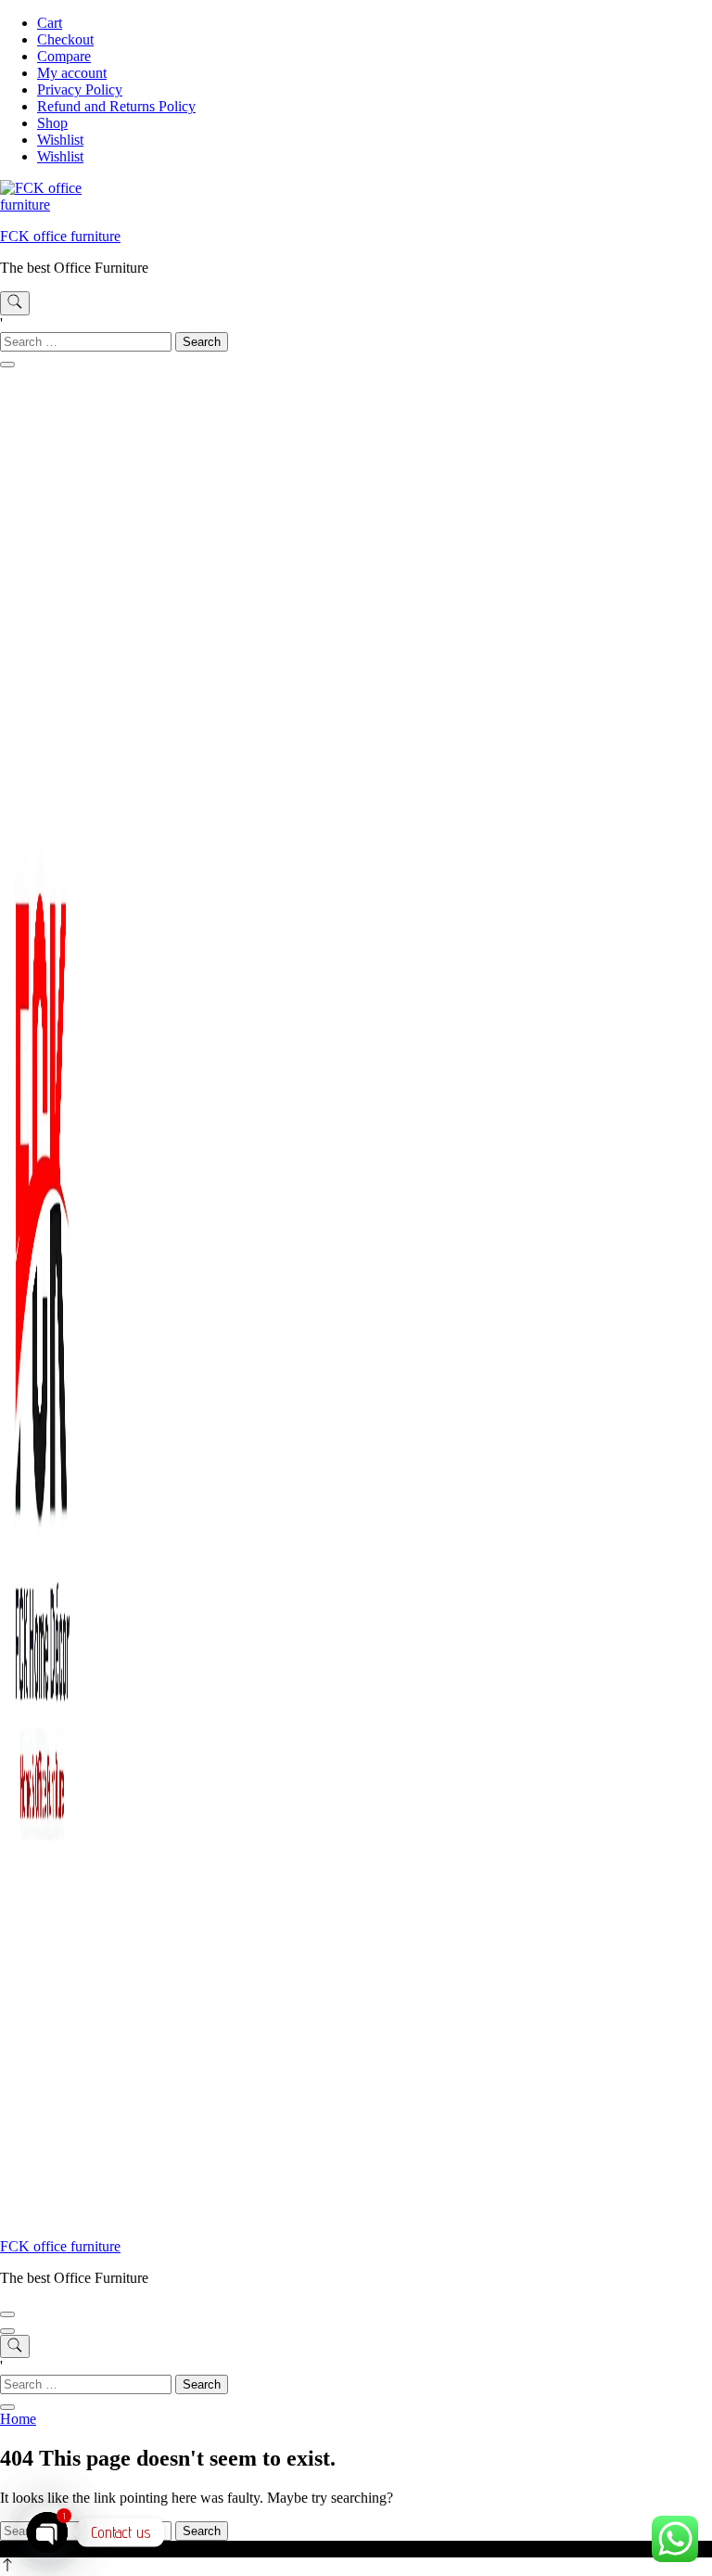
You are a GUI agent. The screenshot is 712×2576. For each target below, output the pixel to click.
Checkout (65, 39)
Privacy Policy (80, 90)
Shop (52, 123)
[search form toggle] (15, 303)
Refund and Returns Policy (116, 106)
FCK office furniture (60, 236)
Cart (50, 23)
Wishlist (60, 140)
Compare (64, 56)
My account (72, 73)
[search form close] (7, 365)
